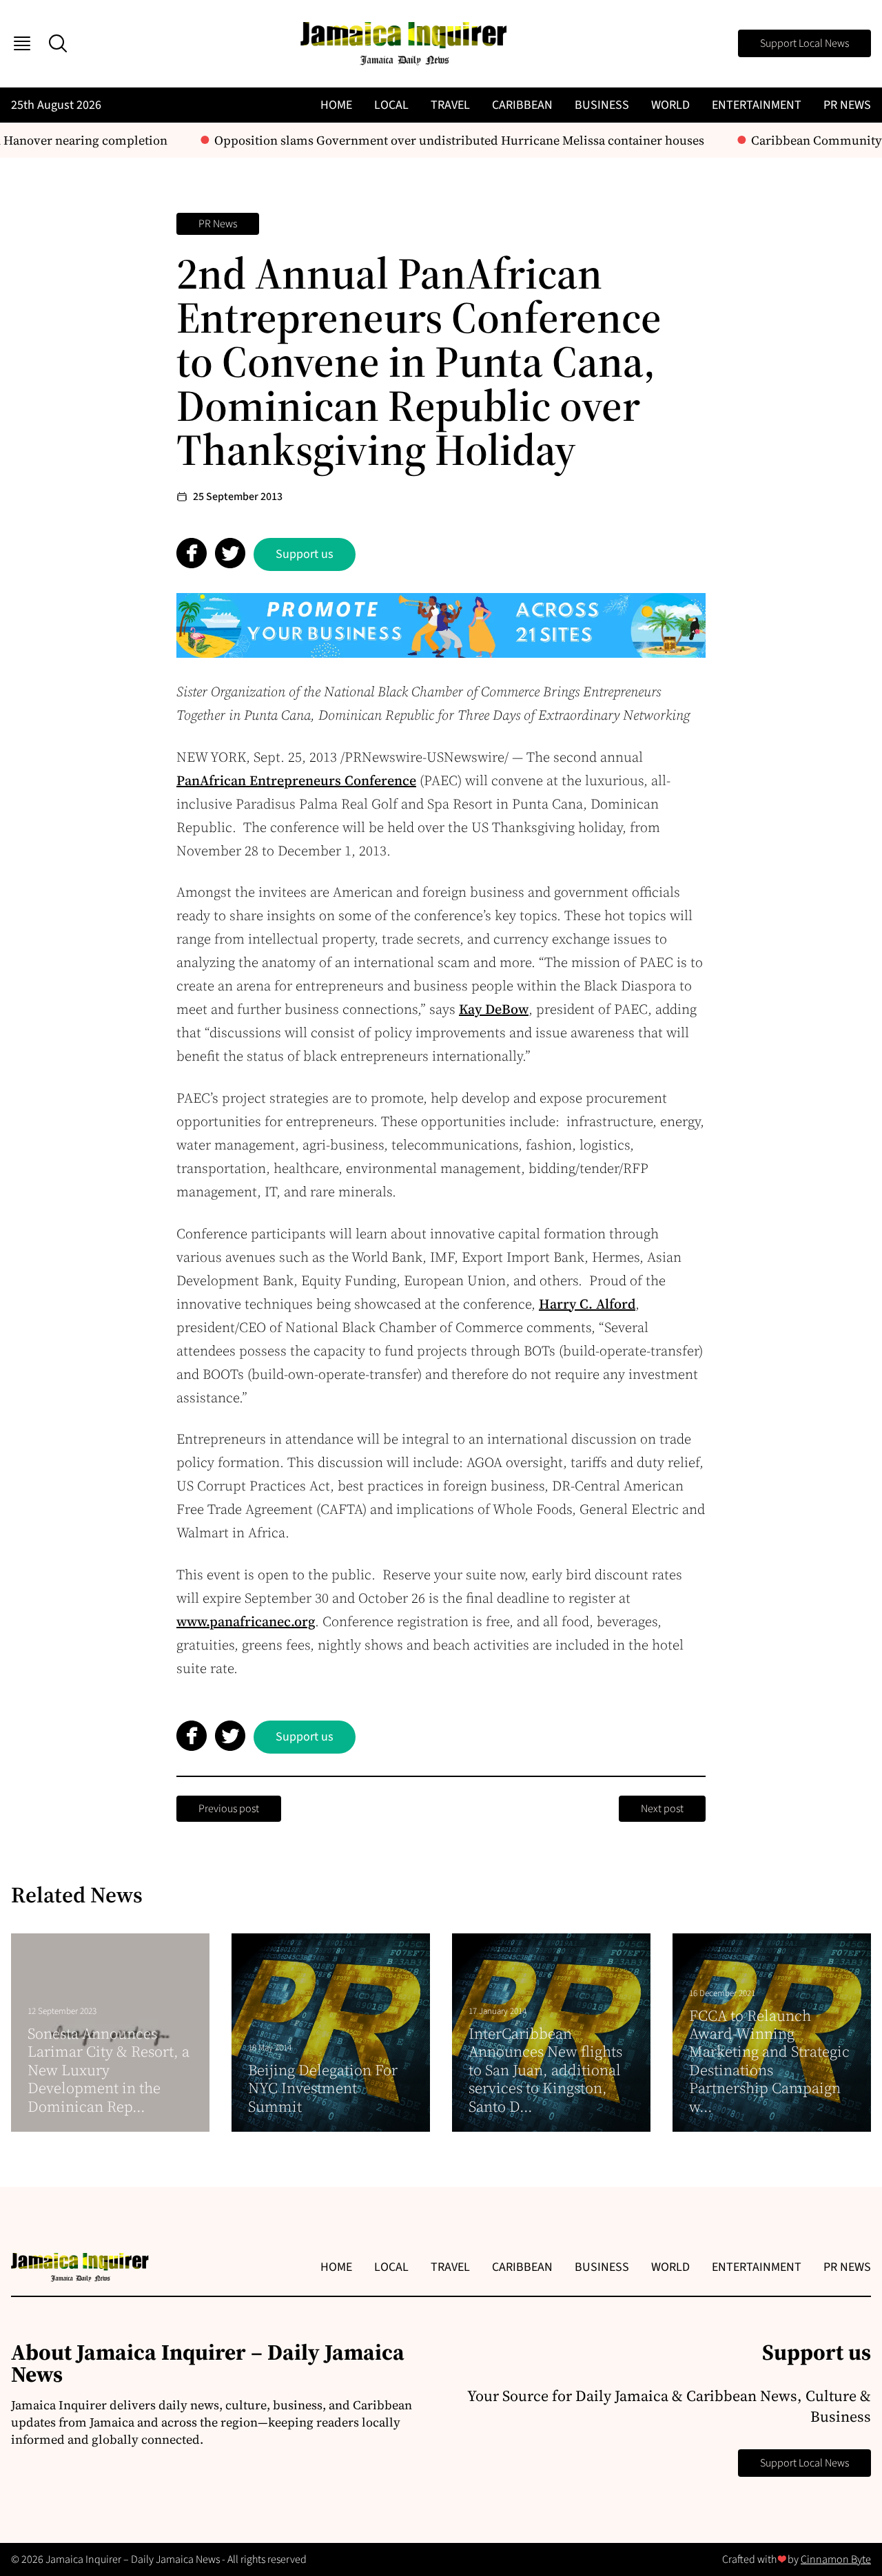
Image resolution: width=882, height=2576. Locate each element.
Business (602, 105)
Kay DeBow (494, 1009)
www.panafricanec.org (246, 1621)
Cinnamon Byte (836, 2559)
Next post (662, 1809)
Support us (305, 554)
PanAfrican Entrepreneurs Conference (296, 780)
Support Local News (804, 43)
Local (391, 105)
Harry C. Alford (587, 1304)
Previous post (229, 1809)
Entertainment (757, 105)
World (670, 105)
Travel (450, 105)
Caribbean (522, 105)
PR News (847, 105)
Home (336, 105)
